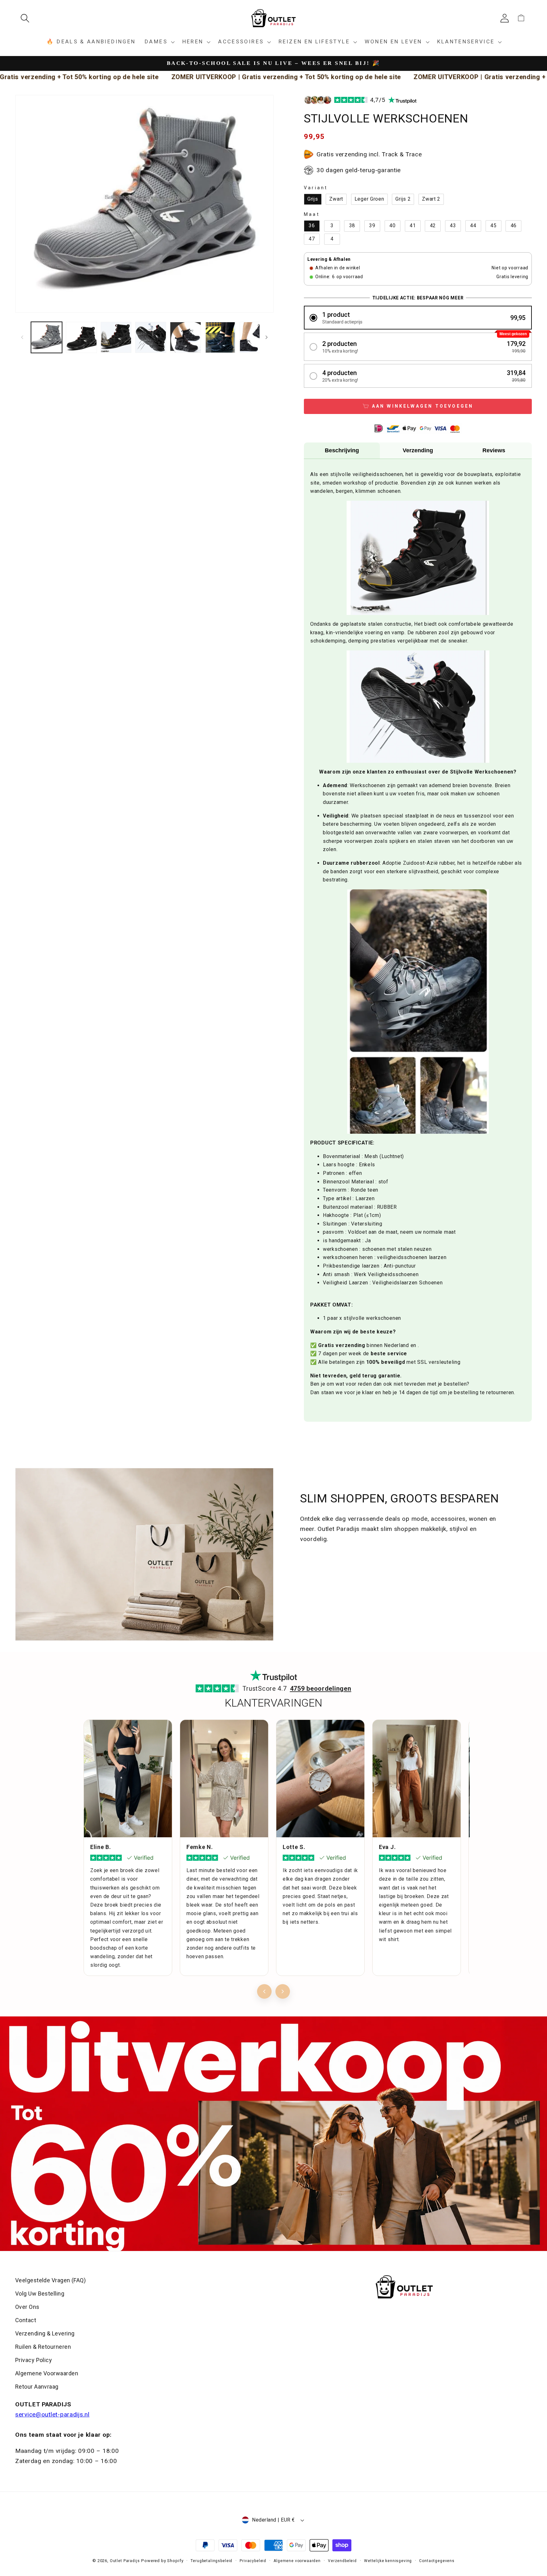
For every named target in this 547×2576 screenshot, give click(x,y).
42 (433, 226)
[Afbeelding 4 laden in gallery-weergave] (151, 337)
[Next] (283, 1991)
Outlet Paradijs (125, 2561)
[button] (27, 18)
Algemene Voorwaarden (47, 2373)
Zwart (336, 199)
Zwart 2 (431, 199)
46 (514, 226)
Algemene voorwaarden (297, 2561)
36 (312, 226)
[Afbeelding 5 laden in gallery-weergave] (185, 337)
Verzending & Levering (45, 2333)
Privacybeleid (253, 2561)
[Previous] (264, 1991)
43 (453, 226)
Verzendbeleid (342, 2561)
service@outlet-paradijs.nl (52, 2414)
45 (493, 226)
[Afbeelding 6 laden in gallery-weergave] (220, 337)
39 (372, 226)
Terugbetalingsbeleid (211, 2561)
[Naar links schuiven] (22, 337)
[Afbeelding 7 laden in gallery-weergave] (255, 337)
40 (392, 226)
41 (413, 226)
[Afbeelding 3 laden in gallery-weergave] (116, 337)
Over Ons (27, 2307)
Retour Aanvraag (37, 2387)
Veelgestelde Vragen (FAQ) (50, 2280)
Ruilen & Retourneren (43, 2347)
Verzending (418, 450)
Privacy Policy (34, 2360)
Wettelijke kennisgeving (388, 2561)
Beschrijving (342, 450)
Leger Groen (369, 199)
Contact (26, 2320)
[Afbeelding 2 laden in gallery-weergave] (81, 337)
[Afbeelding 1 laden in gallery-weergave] (47, 337)
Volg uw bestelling (40, 2294)
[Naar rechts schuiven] (267, 337)
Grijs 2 (403, 199)
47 (312, 239)
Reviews (494, 450)
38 (352, 226)
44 (473, 226)
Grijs (313, 199)
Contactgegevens (437, 2561)
